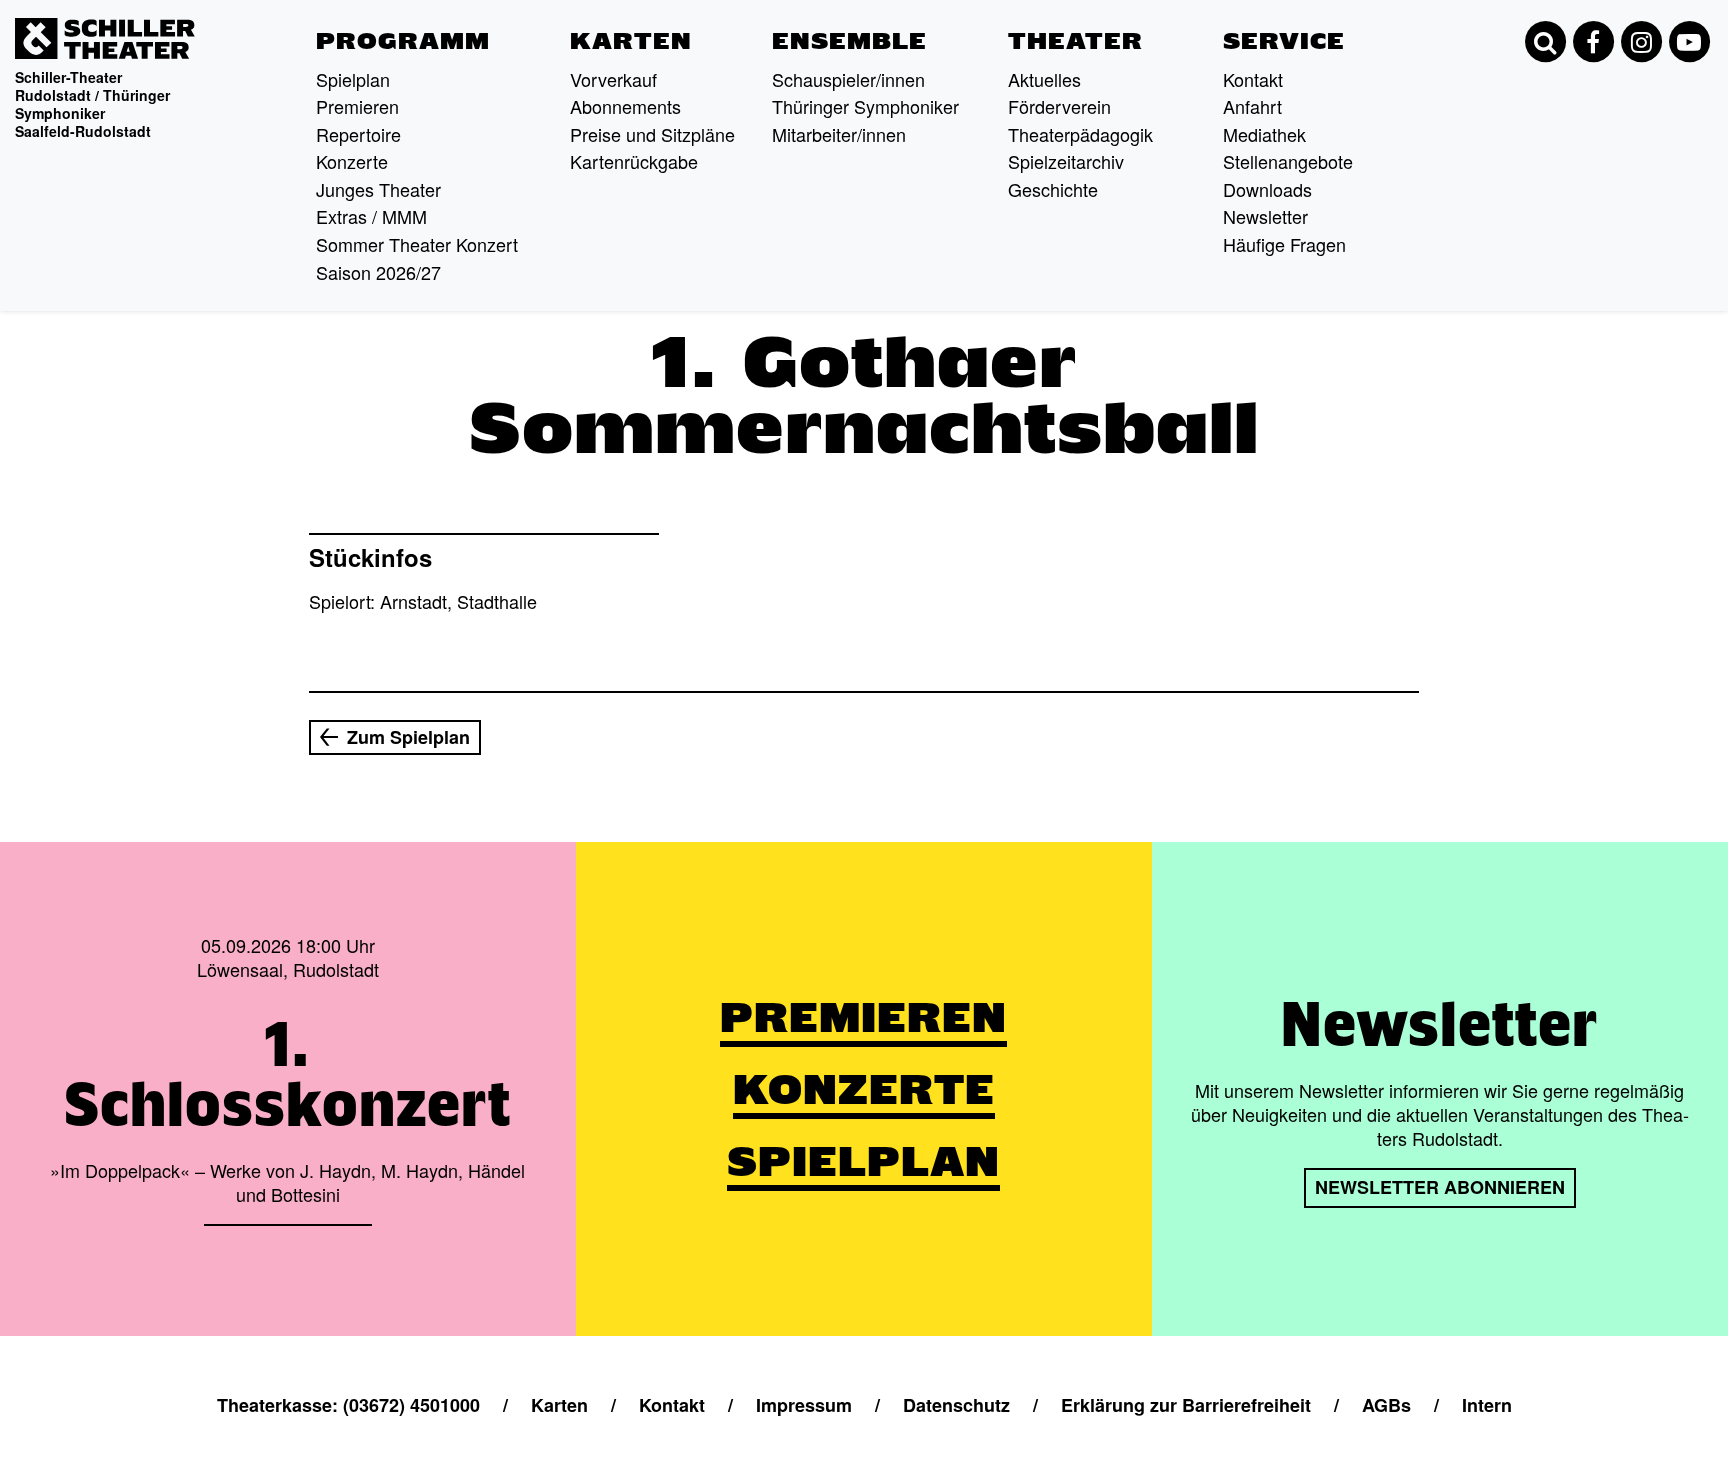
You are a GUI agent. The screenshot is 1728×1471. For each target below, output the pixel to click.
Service (1284, 41)
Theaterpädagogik (1080, 134)
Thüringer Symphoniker (865, 106)
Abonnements (625, 106)
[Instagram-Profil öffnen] (1641, 42)
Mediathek (1264, 134)
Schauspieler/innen (848, 79)
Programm (403, 41)
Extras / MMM (371, 216)
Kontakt (1253, 79)
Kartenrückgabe (634, 161)
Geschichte (1053, 189)
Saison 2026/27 (378, 272)
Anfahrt (1252, 106)
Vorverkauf (613, 79)
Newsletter (1265, 216)
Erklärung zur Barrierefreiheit (1186, 1405)
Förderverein (1059, 106)
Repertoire (358, 134)
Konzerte (352, 161)
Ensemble (849, 41)
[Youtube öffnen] (1689, 42)
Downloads (1267, 189)
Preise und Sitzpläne (652, 134)
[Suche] (1545, 42)
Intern (1487, 1405)
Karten (631, 41)
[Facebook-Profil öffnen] (1593, 42)
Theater (1075, 41)
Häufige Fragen (1284, 244)
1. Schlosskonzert (287, 1074)
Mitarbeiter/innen (839, 134)
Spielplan (353, 79)
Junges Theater (378, 189)
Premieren (357, 106)
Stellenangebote (1288, 161)
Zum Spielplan (408, 737)
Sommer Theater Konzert (417, 244)
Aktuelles (1044, 79)
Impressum (804, 1405)
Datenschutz (956, 1405)
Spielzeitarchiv (1066, 161)
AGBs (1386, 1405)
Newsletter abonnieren (1440, 1187)
